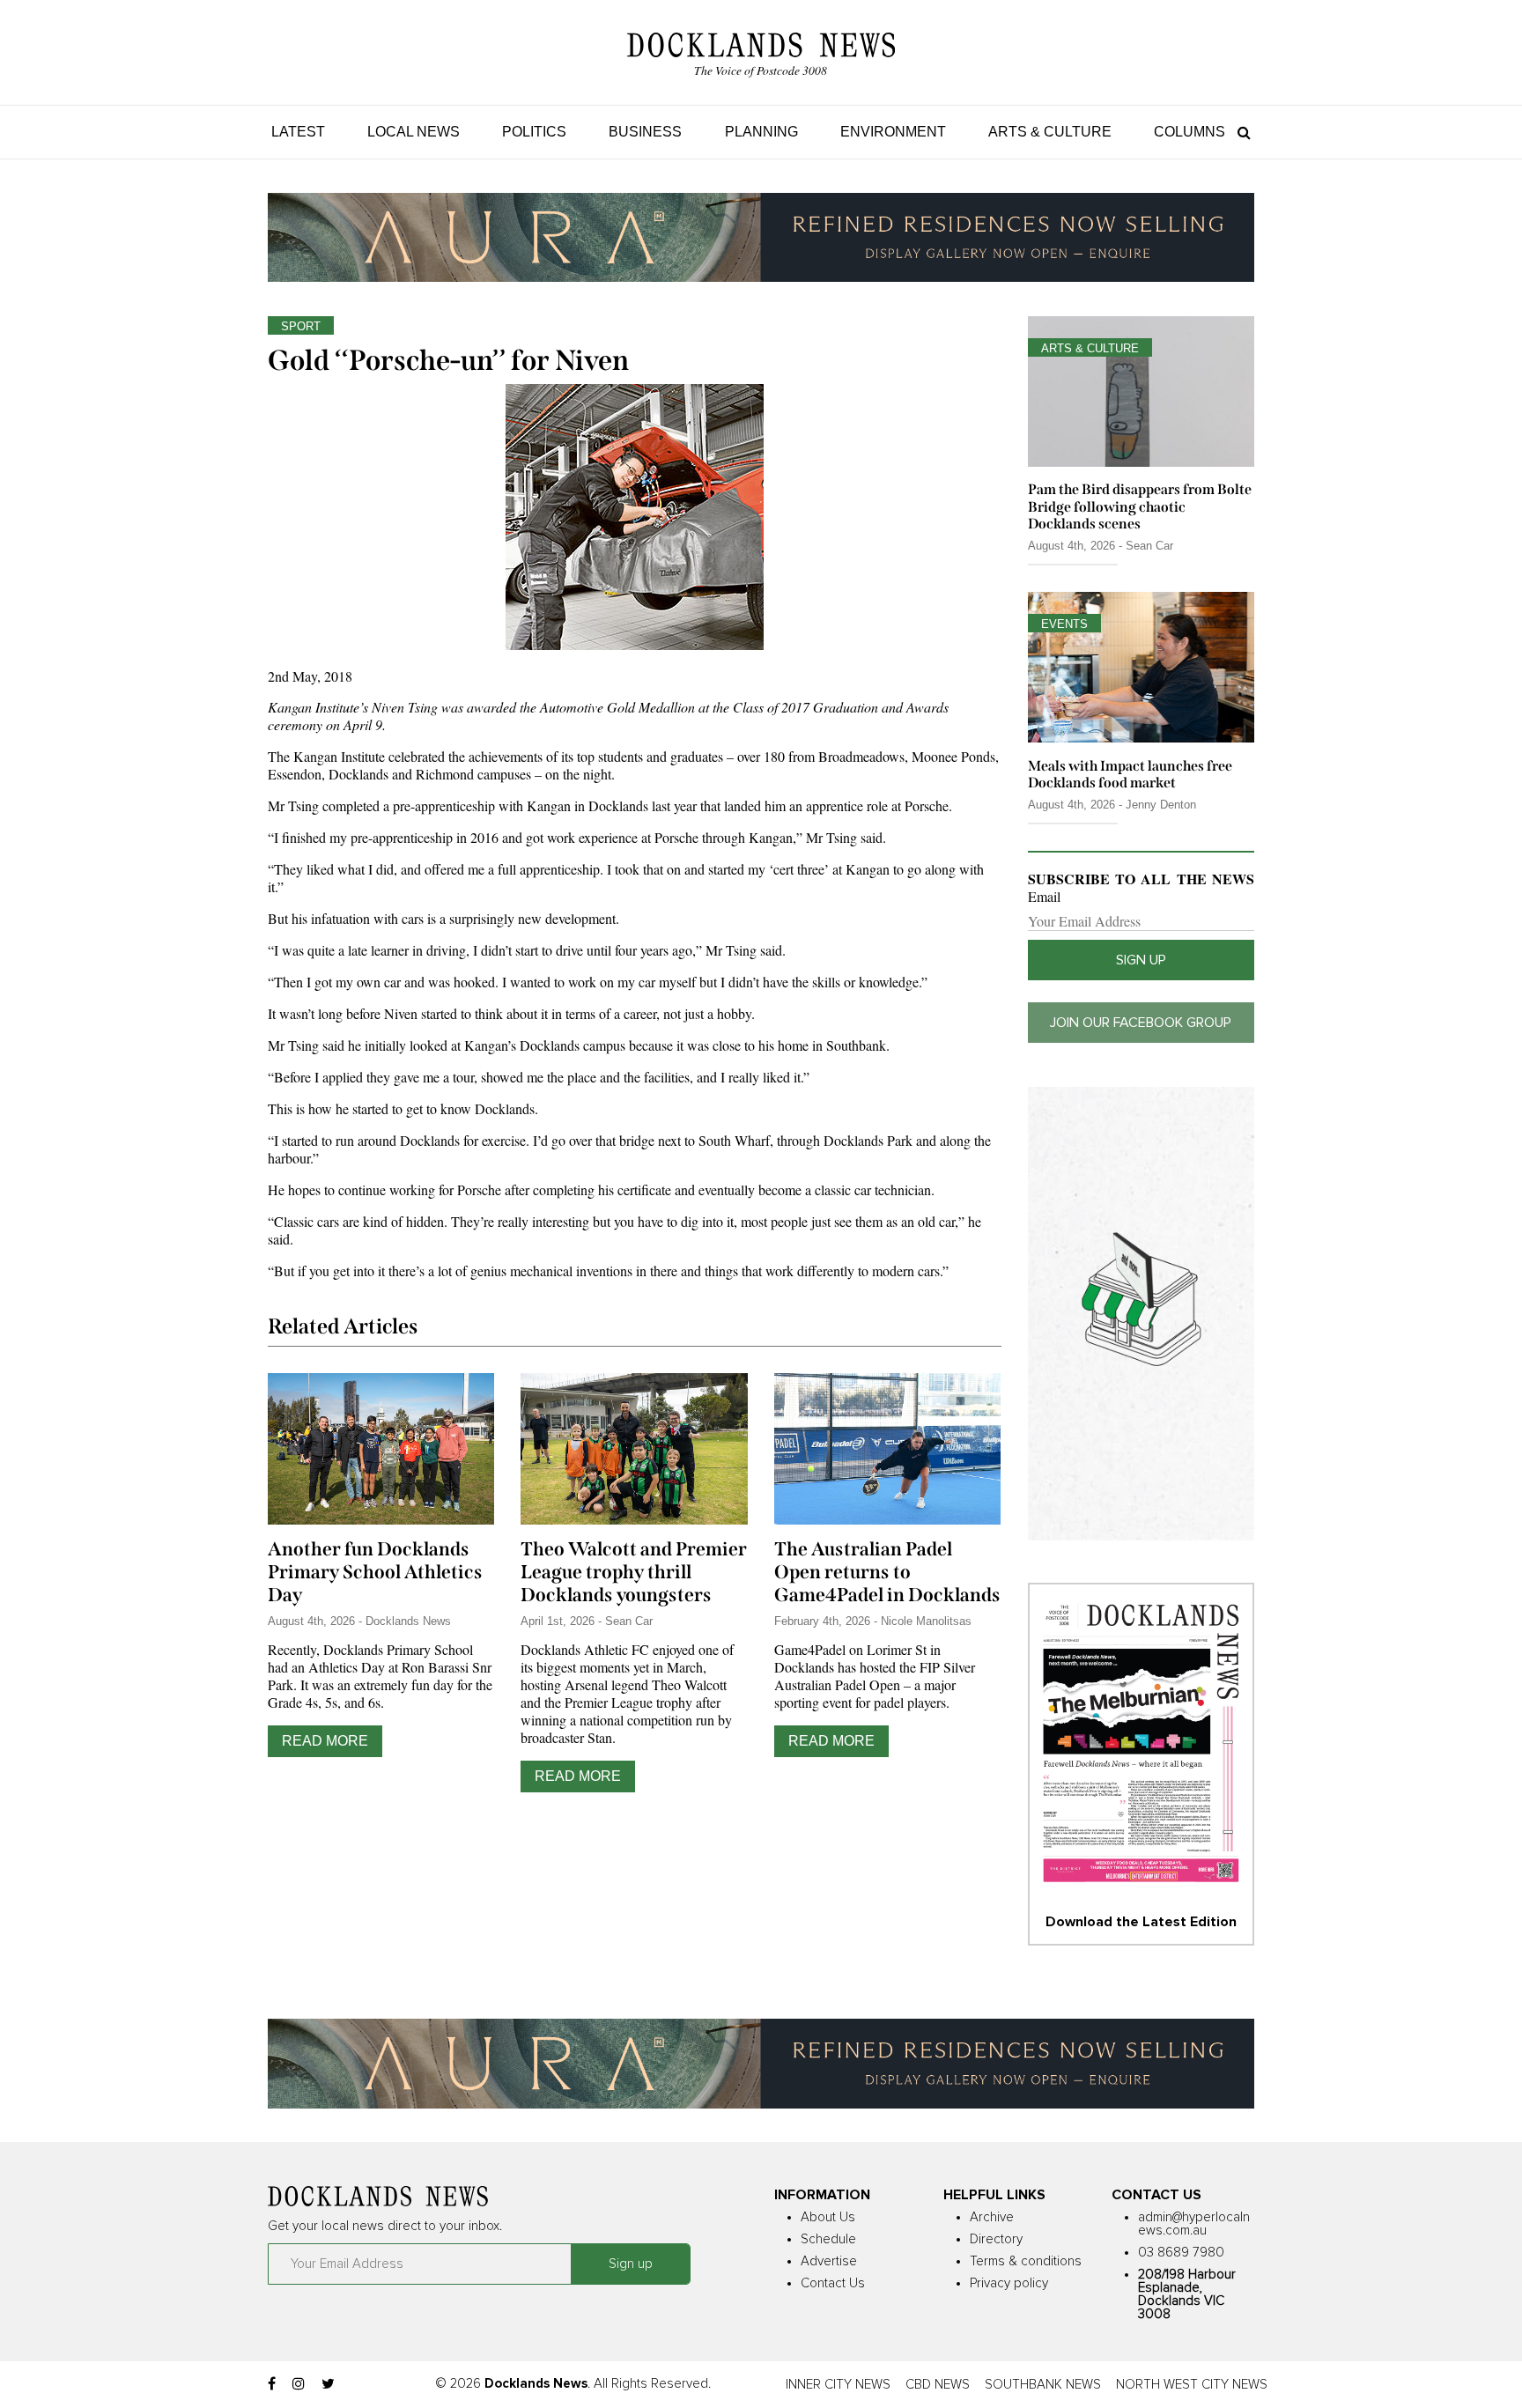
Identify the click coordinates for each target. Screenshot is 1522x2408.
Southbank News (1043, 2385)
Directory (996, 2239)
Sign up (1141, 960)
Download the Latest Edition (1141, 1922)
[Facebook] (272, 2384)
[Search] (1240, 132)
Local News (414, 132)
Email (1044, 897)
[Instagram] (299, 2384)
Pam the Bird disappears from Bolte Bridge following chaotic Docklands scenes (1140, 506)
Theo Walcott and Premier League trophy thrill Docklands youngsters (634, 1572)
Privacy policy (1009, 2283)
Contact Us (833, 2283)
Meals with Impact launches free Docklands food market (1130, 774)
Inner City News (838, 2385)
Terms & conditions (1026, 2261)
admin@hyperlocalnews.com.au (1194, 2224)
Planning (761, 132)
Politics (534, 132)
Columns (1190, 132)
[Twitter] (328, 2384)
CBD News (938, 2385)
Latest (298, 132)
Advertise (829, 2261)
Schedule (828, 2239)
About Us (828, 2217)
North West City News (1192, 2385)
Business (645, 132)
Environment (893, 132)
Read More (325, 1741)
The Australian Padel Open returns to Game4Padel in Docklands (887, 1572)
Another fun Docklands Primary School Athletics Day (375, 1572)
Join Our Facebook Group (1141, 1023)
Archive (992, 2217)
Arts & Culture (1050, 132)
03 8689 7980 (1181, 2253)
